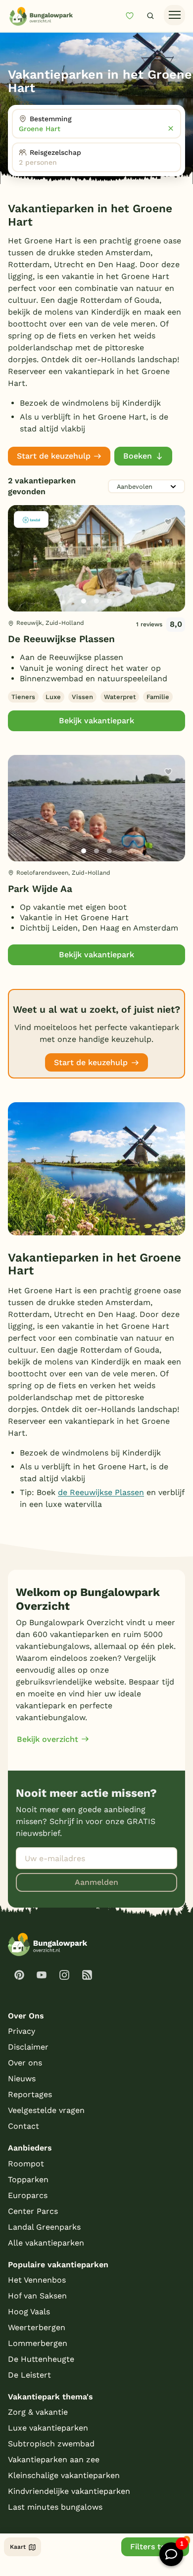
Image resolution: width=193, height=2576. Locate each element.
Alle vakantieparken (46, 2243)
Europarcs (28, 2195)
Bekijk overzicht (48, 1739)
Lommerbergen (38, 2343)
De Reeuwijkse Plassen (61, 639)
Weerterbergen (37, 2327)
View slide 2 (96, 601)
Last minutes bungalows (55, 2507)
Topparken (28, 2179)
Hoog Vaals (29, 2312)
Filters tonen (155, 2547)
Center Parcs (33, 2211)
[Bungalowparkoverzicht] (41, 16)
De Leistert (29, 2375)
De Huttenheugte (41, 2359)
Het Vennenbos (37, 2280)
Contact (24, 2126)
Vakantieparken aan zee (54, 2459)
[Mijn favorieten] (134, 16)
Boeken (138, 456)
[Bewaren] (168, 522)
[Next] (169, 574)
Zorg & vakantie (38, 2412)
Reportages (30, 2094)
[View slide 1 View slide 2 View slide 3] (96, 558)
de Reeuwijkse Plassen (101, 1492)
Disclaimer (28, 2047)
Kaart (18, 2547)
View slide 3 (109, 601)
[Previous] (21, 574)
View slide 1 (84, 601)
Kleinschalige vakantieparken (64, 2475)
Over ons (25, 2063)
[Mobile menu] (174, 15)
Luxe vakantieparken (48, 2428)
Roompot (26, 2164)
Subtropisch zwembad (51, 2444)
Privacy (22, 2031)
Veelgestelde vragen (46, 2110)
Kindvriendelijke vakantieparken (69, 2491)
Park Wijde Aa (40, 889)
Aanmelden (96, 1882)
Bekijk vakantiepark (96, 721)
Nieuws (22, 2079)
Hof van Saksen (37, 2296)
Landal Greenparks (44, 2227)
